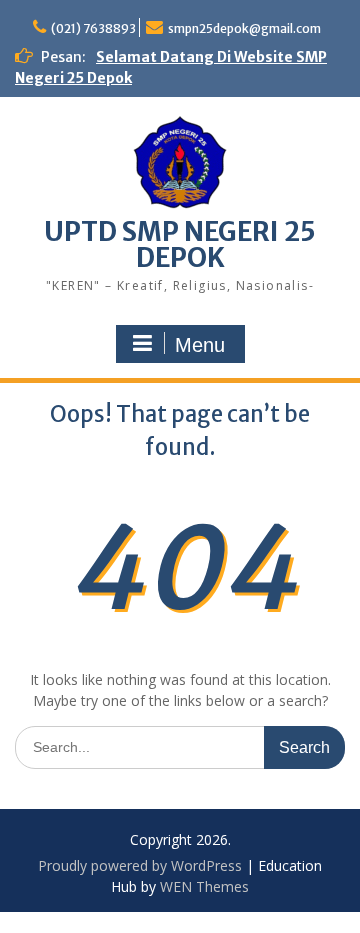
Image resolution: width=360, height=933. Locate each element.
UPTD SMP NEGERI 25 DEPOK (180, 244)
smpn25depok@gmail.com (244, 28)
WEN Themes (204, 886)
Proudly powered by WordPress (140, 865)
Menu (200, 345)
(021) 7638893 (93, 28)
